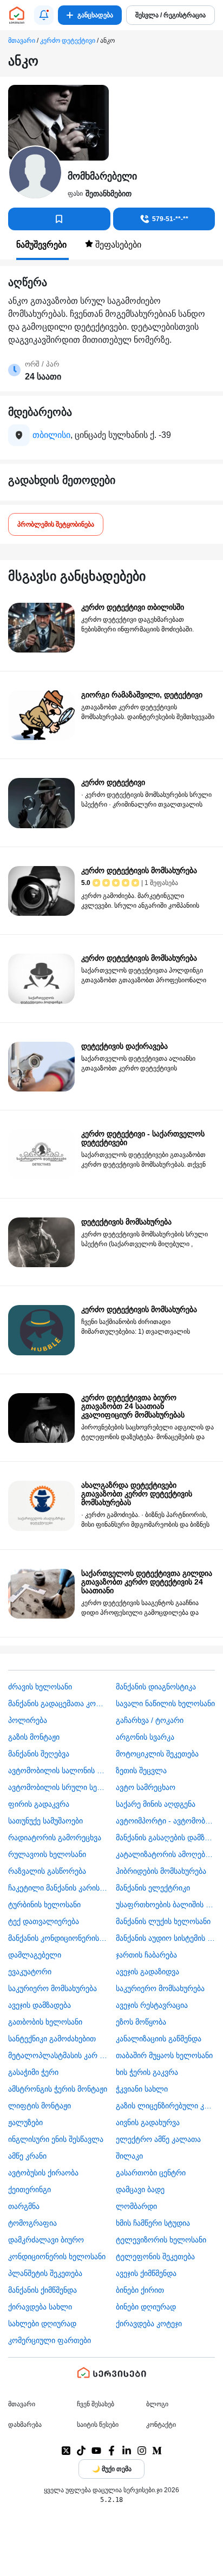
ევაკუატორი (30, 1972)
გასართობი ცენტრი (151, 2173)
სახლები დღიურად (42, 2324)
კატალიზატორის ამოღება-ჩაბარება (166, 1854)
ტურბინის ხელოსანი (44, 1905)
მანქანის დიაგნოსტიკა (156, 1687)
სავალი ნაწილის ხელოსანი (165, 1703)
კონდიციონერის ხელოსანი (57, 2257)
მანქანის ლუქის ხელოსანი (163, 1921)
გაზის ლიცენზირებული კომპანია (166, 2106)
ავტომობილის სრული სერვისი (58, 1787)
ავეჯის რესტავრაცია (152, 2005)
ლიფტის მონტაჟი (40, 2106)
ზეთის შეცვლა (141, 1770)
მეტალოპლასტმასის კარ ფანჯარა (58, 2055)
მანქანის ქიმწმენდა (42, 2290)
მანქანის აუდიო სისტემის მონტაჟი (166, 1938)
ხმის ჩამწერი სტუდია (153, 2223)
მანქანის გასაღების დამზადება (166, 1838)
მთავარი (22, 41)
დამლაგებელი (35, 1955)
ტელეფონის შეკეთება (155, 2257)
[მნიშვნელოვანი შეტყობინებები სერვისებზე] (44, 15)
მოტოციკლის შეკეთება (157, 1754)
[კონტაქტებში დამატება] (59, 219)
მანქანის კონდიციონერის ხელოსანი (58, 1938)
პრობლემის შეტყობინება (56, 524)
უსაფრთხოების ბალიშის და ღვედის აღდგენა (166, 1905)
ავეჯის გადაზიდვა (147, 1972)
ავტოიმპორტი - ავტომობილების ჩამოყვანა (166, 1821)
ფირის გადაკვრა (39, 1804)
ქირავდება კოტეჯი (149, 2324)
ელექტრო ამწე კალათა (158, 2139)
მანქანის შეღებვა (39, 1754)
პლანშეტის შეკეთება (45, 2273)
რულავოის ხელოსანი (47, 1854)
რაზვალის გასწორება (47, 1871)
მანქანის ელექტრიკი (153, 1888)
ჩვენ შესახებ (96, 2404)
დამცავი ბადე (140, 2189)
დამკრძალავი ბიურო (46, 2240)
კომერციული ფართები (50, 2340)
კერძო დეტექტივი (68, 41)
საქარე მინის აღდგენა (156, 1804)
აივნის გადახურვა (148, 2122)
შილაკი (129, 2156)
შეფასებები (117, 245)
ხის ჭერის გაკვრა (147, 2072)
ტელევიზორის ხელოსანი (161, 2240)
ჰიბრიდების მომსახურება (161, 1871)
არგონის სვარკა (145, 1737)
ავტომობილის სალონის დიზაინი (58, 1770)
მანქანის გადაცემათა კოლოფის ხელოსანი (58, 1703)
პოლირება (28, 1720)
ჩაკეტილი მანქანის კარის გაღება (58, 1888)
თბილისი (51, 435)
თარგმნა (24, 2206)
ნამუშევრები (42, 245)
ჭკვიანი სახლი (142, 2089)
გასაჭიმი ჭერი (33, 2072)
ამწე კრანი (27, 2156)
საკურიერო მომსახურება (53, 1988)
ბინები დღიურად (146, 2307)
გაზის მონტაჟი (34, 1737)
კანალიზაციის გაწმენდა (159, 2039)
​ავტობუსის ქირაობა (43, 2173)
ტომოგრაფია (32, 2223)
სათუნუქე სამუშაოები (45, 1821)
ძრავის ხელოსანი (40, 1687)
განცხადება (95, 15)
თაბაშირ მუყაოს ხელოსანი (164, 2055)
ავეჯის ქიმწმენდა (146, 2273)
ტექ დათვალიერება (44, 1921)
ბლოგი (157, 2404)
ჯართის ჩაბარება (146, 1955)
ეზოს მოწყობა (141, 2022)
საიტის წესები (98, 2425)
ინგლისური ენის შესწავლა (56, 2139)
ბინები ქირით (140, 2290)
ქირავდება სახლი (40, 2307)
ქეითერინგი (29, 2189)
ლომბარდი (136, 2206)
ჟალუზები (25, 2122)
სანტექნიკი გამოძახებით (52, 2039)
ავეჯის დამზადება (40, 2005)
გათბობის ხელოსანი (45, 2022)
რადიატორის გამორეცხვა (55, 1838)
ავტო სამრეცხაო (146, 1787)
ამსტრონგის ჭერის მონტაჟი (58, 2089)
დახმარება (25, 2425)
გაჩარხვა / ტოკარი (150, 1720)
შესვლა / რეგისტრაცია (170, 15)
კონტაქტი (161, 2425)
